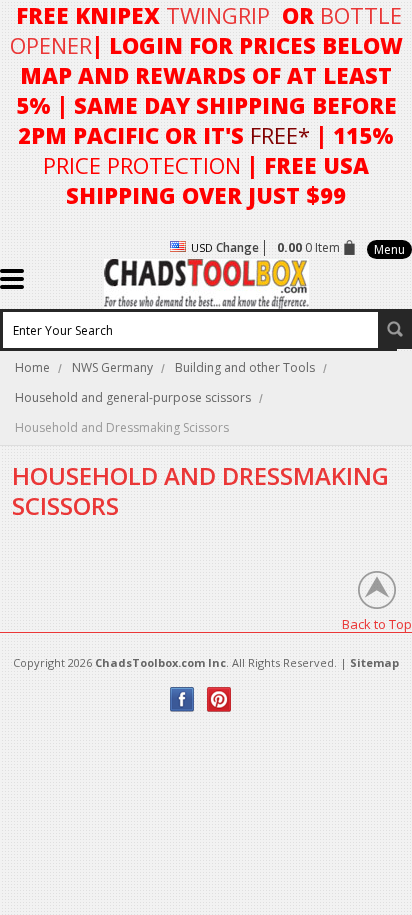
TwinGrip (218, 15)
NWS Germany (112, 367)
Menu (389, 249)
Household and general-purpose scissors (133, 397)
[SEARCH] (395, 329)
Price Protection (142, 165)
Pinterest (219, 699)
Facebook (182, 699)
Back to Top (377, 623)
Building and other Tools (245, 367)
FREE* (280, 135)
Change (237, 247)
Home (32, 367)
